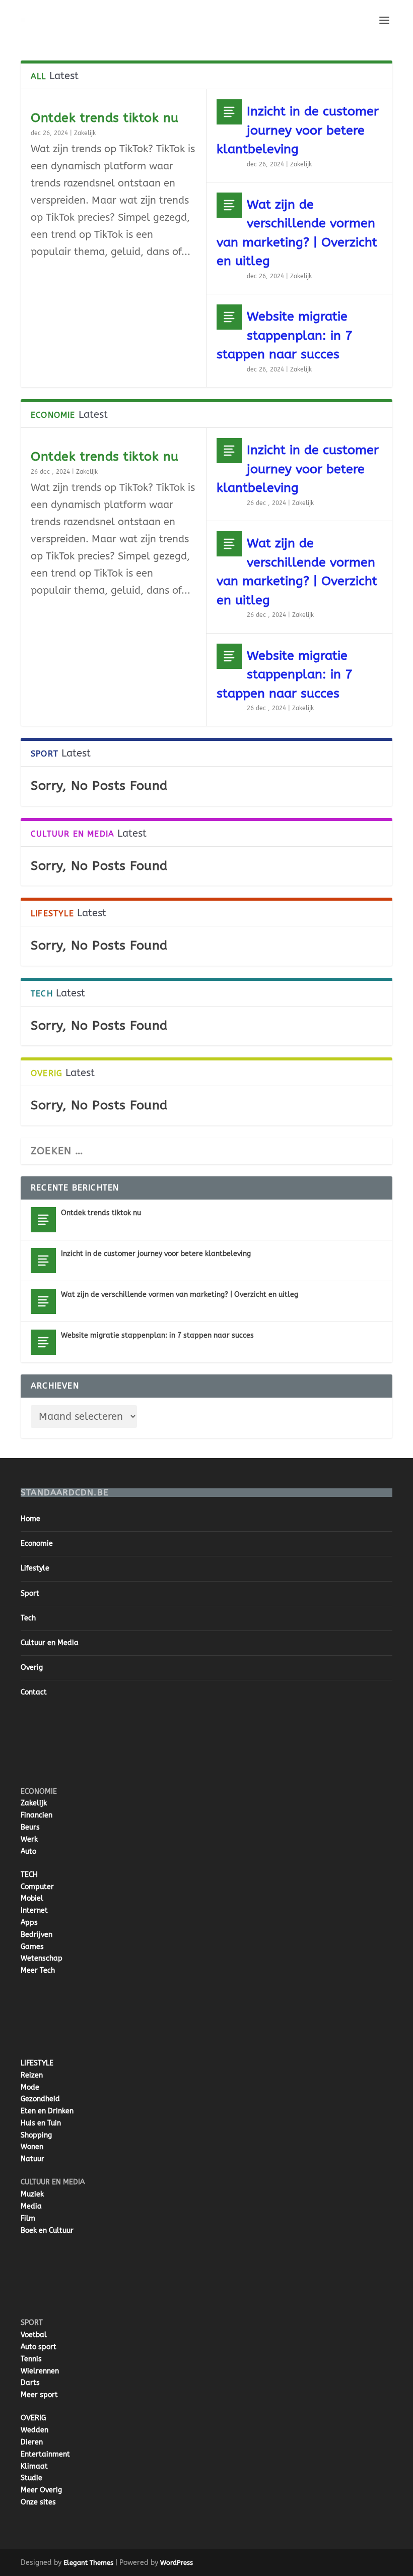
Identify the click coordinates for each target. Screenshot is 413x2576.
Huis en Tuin (41, 2123)
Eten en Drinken (47, 2111)
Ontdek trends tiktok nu (105, 118)
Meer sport (39, 2395)
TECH (29, 1875)
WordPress (177, 2563)
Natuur (32, 2159)
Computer (37, 1887)
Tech (28, 1618)
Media (31, 2206)
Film (28, 2218)
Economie (37, 1544)
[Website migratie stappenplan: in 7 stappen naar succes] (229, 317)
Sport (30, 1593)
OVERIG (33, 2418)
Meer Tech (38, 1970)
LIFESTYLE (37, 2063)
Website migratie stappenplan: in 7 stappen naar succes (285, 335)
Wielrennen (40, 2371)
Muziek (32, 2194)
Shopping (36, 2135)
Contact (34, 1692)
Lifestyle (35, 1568)
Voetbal (34, 2335)
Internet (34, 1910)
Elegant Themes (88, 2563)
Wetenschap (42, 1958)
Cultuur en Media (50, 1643)
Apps (29, 1923)
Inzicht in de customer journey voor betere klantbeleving (298, 130)
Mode (30, 2087)
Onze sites (38, 2502)
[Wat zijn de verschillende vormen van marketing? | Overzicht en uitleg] (229, 205)
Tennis (31, 2359)
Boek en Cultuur (47, 2231)
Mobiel (32, 1898)
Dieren (32, 2442)
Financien (37, 1815)
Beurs (30, 1827)
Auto (28, 1851)
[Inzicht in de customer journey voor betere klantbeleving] (229, 112)
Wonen (32, 2147)
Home (30, 1519)
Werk (29, 1839)
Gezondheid (40, 2099)
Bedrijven (37, 1935)
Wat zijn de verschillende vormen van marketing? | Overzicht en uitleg (180, 1295)
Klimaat (34, 2466)
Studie (31, 2478)
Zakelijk (85, 133)
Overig (32, 1668)
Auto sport (39, 2347)
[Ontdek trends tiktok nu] (43, 1220)
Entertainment (45, 2454)
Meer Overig (41, 2490)
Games (32, 1947)
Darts (30, 2383)
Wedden (35, 2430)
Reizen (32, 2075)
